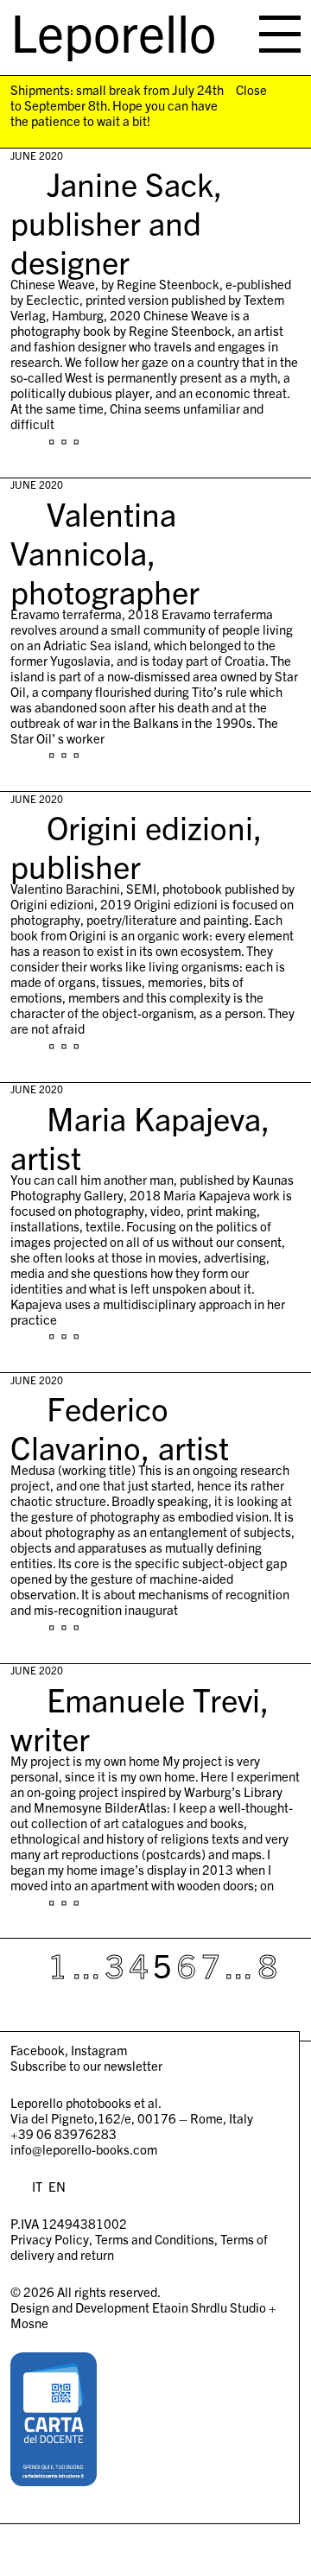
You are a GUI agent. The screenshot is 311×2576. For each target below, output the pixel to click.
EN (57, 2186)
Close (251, 90)
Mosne (29, 2323)
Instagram (99, 2050)
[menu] (280, 34)
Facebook (38, 2050)
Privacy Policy (50, 2239)
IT (37, 2186)
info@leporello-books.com (84, 2149)
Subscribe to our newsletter (86, 2065)
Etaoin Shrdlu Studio (209, 2307)
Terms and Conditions (155, 2239)
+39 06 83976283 (63, 2133)
